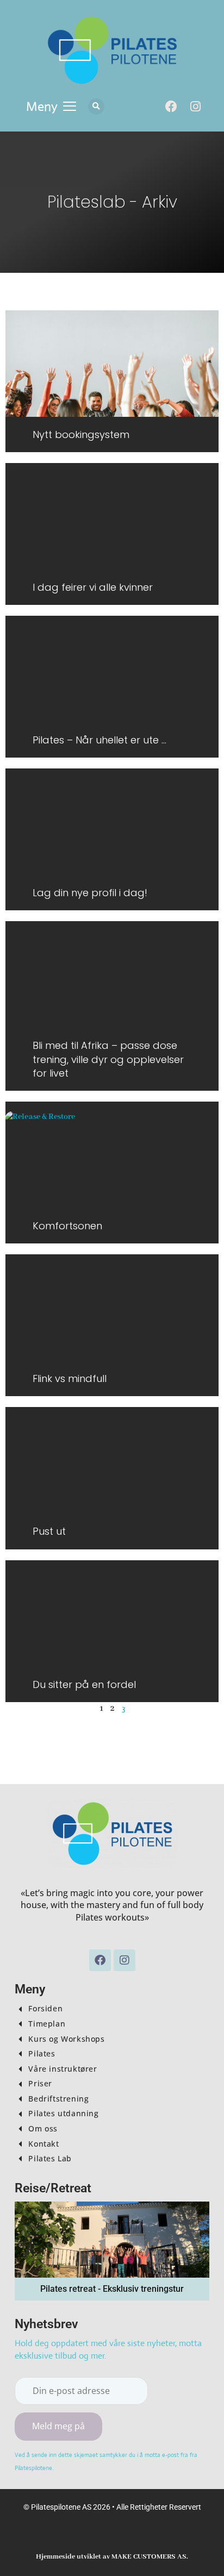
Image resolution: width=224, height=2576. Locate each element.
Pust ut (49, 1531)
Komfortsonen (67, 1226)
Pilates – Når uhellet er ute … (99, 740)
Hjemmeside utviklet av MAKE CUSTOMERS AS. (112, 2557)
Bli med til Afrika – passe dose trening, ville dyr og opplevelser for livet (108, 1059)
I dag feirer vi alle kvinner (93, 587)
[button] (51, 107)
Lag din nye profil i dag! (90, 893)
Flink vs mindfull (70, 1378)
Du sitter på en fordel (84, 1684)
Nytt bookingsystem (81, 434)
